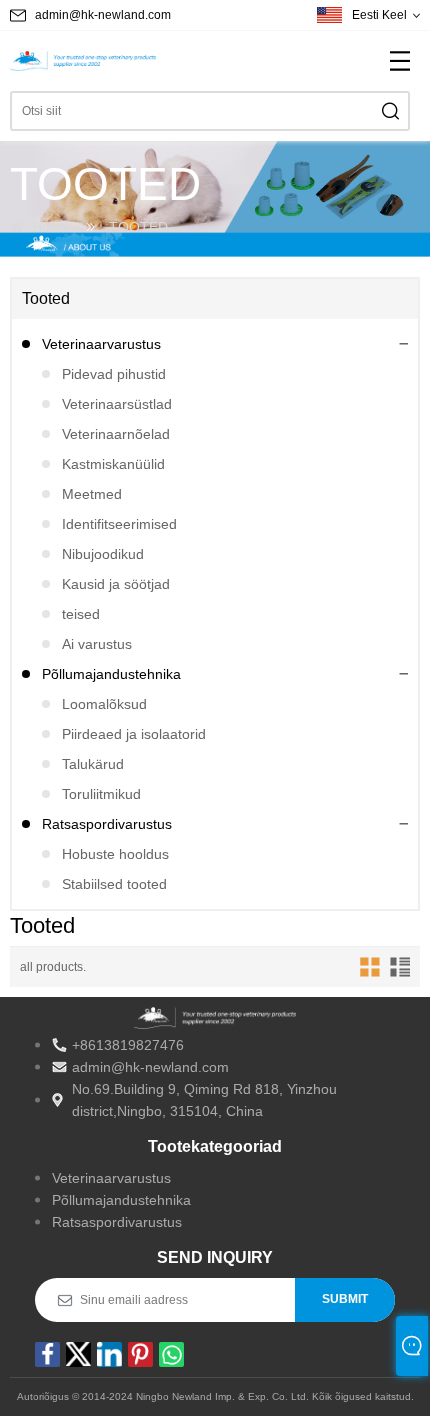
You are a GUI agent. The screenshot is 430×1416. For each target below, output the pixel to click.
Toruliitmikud (101, 794)
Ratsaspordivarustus (107, 824)
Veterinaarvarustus (101, 344)
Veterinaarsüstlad (117, 404)
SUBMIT (345, 1299)
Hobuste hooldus (115, 854)
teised (81, 614)
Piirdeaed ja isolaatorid (134, 734)
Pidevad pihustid (114, 374)
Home (51, 227)
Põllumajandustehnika (111, 674)
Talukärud (93, 764)
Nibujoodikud (103, 554)
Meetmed (92, 494)
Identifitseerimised (119, 524)
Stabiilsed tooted (114, 884)
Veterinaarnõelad (116, 434)
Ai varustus (97, 644)
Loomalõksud (104, 704)
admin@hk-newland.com (103, 15)
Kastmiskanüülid (113, 464)
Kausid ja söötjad (116, 584)
